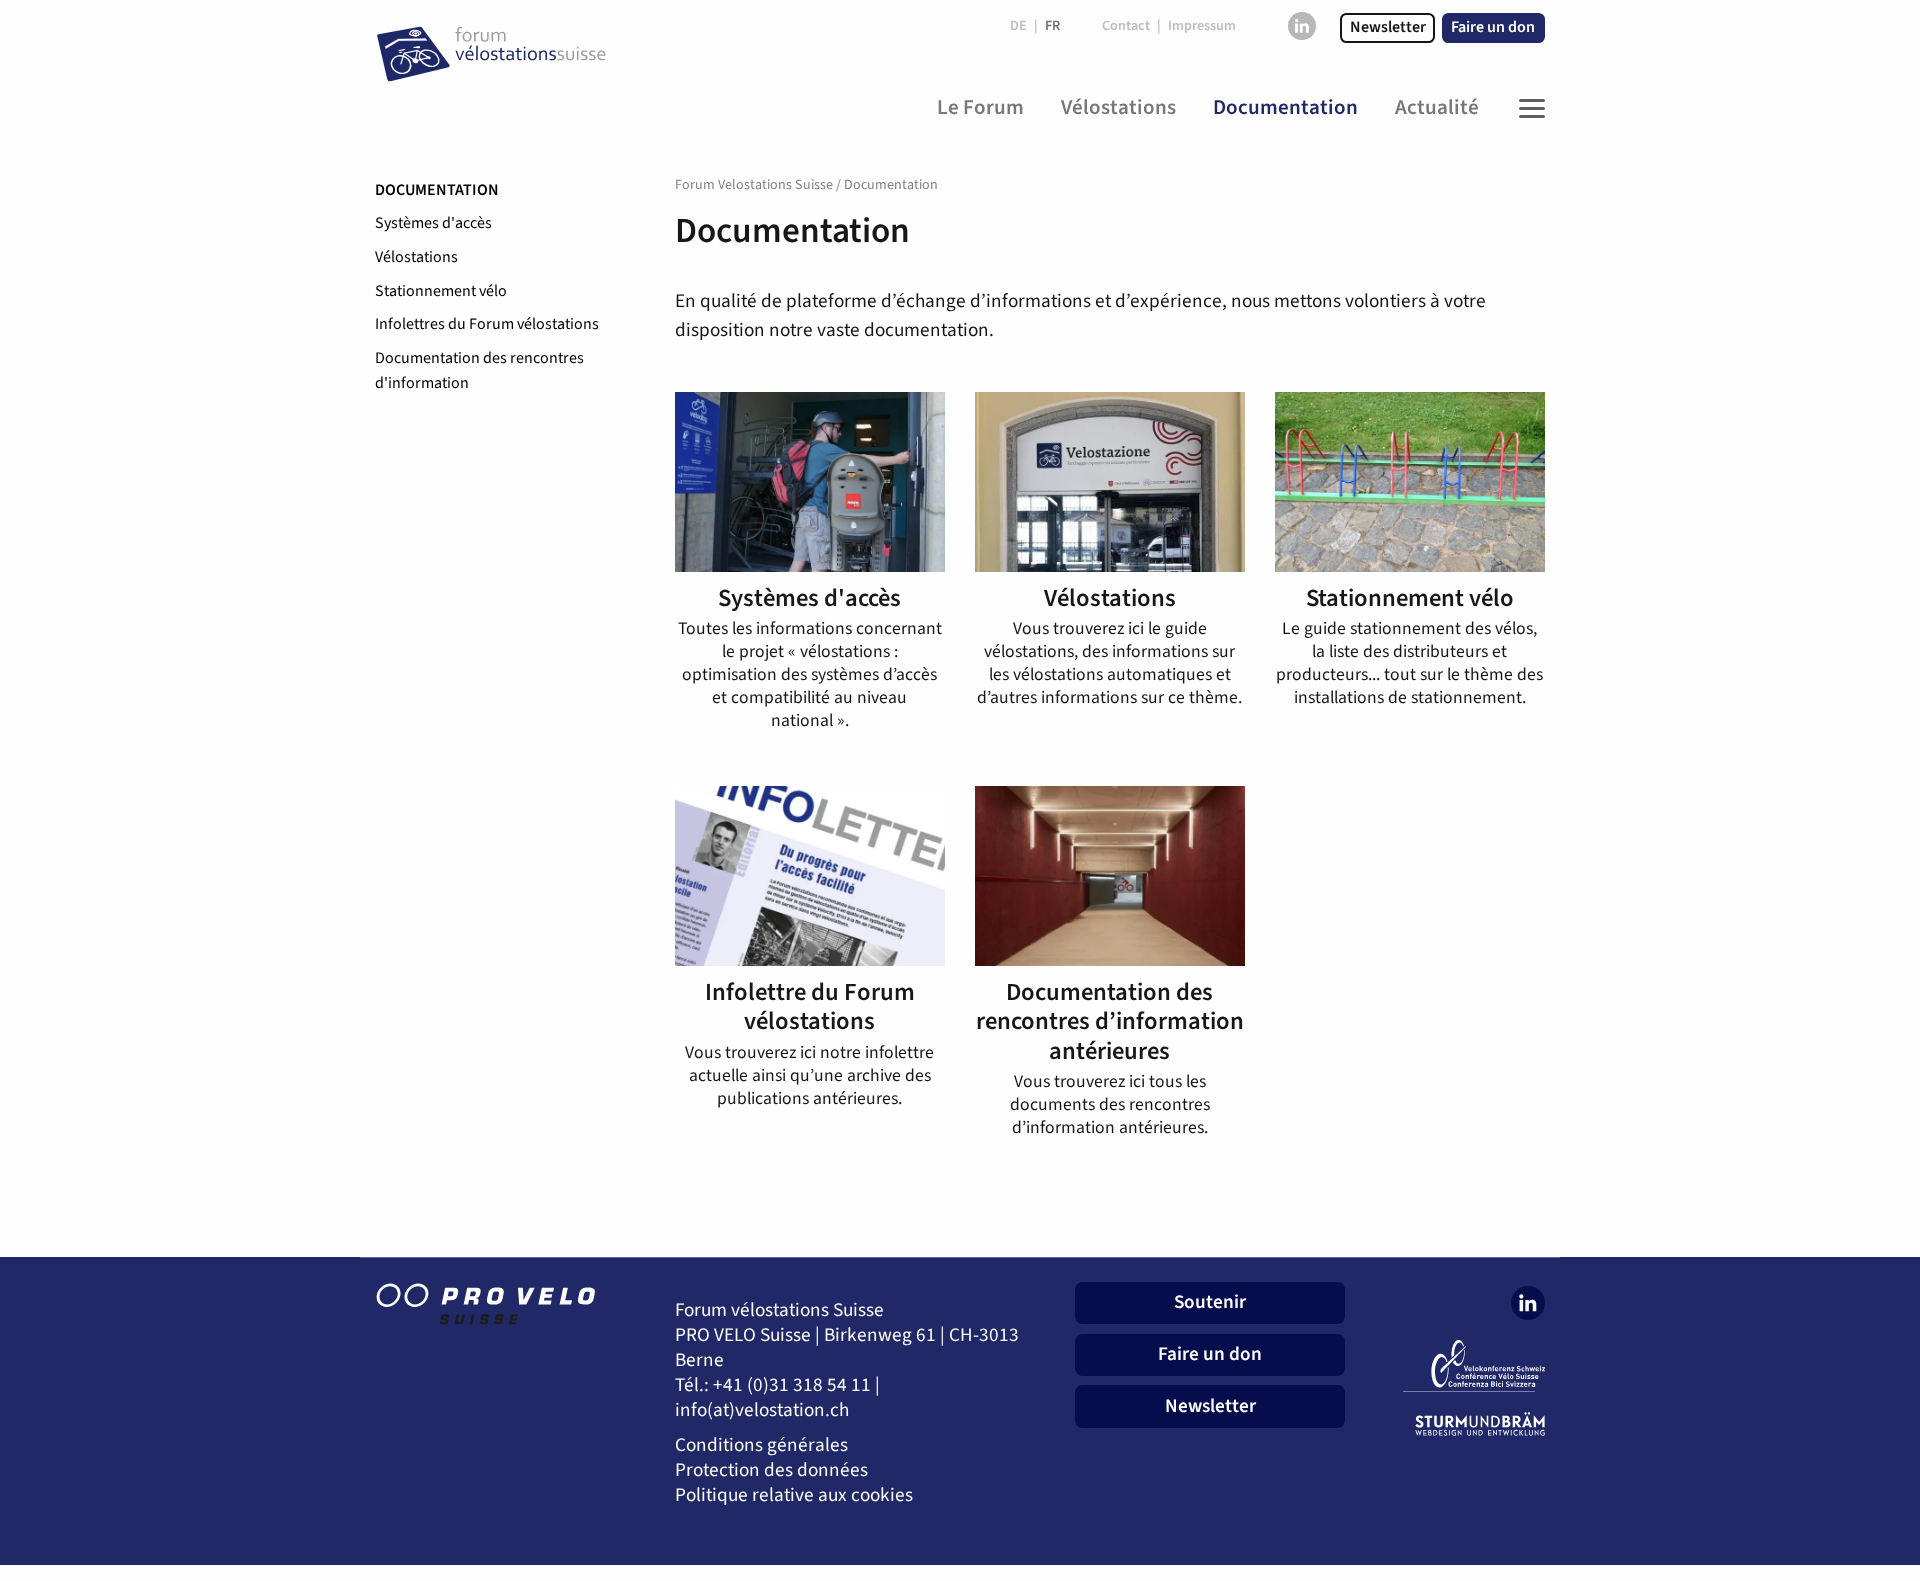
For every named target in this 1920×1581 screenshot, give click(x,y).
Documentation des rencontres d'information (479, 371)
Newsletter (1388, 27)
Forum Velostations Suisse (754, 185)
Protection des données (771, 1470)
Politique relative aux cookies (794, 1495)
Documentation (437, 190)
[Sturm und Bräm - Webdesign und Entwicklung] (1460, 1424)
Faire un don (1493, 27)
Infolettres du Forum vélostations (487, 324)
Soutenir (1210, 1302)
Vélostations (416, 257)
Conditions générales (761, 1445)
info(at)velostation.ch (762, 1410)
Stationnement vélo (441, 291)
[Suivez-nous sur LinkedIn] (1302, 26)
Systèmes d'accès (433, 223)
